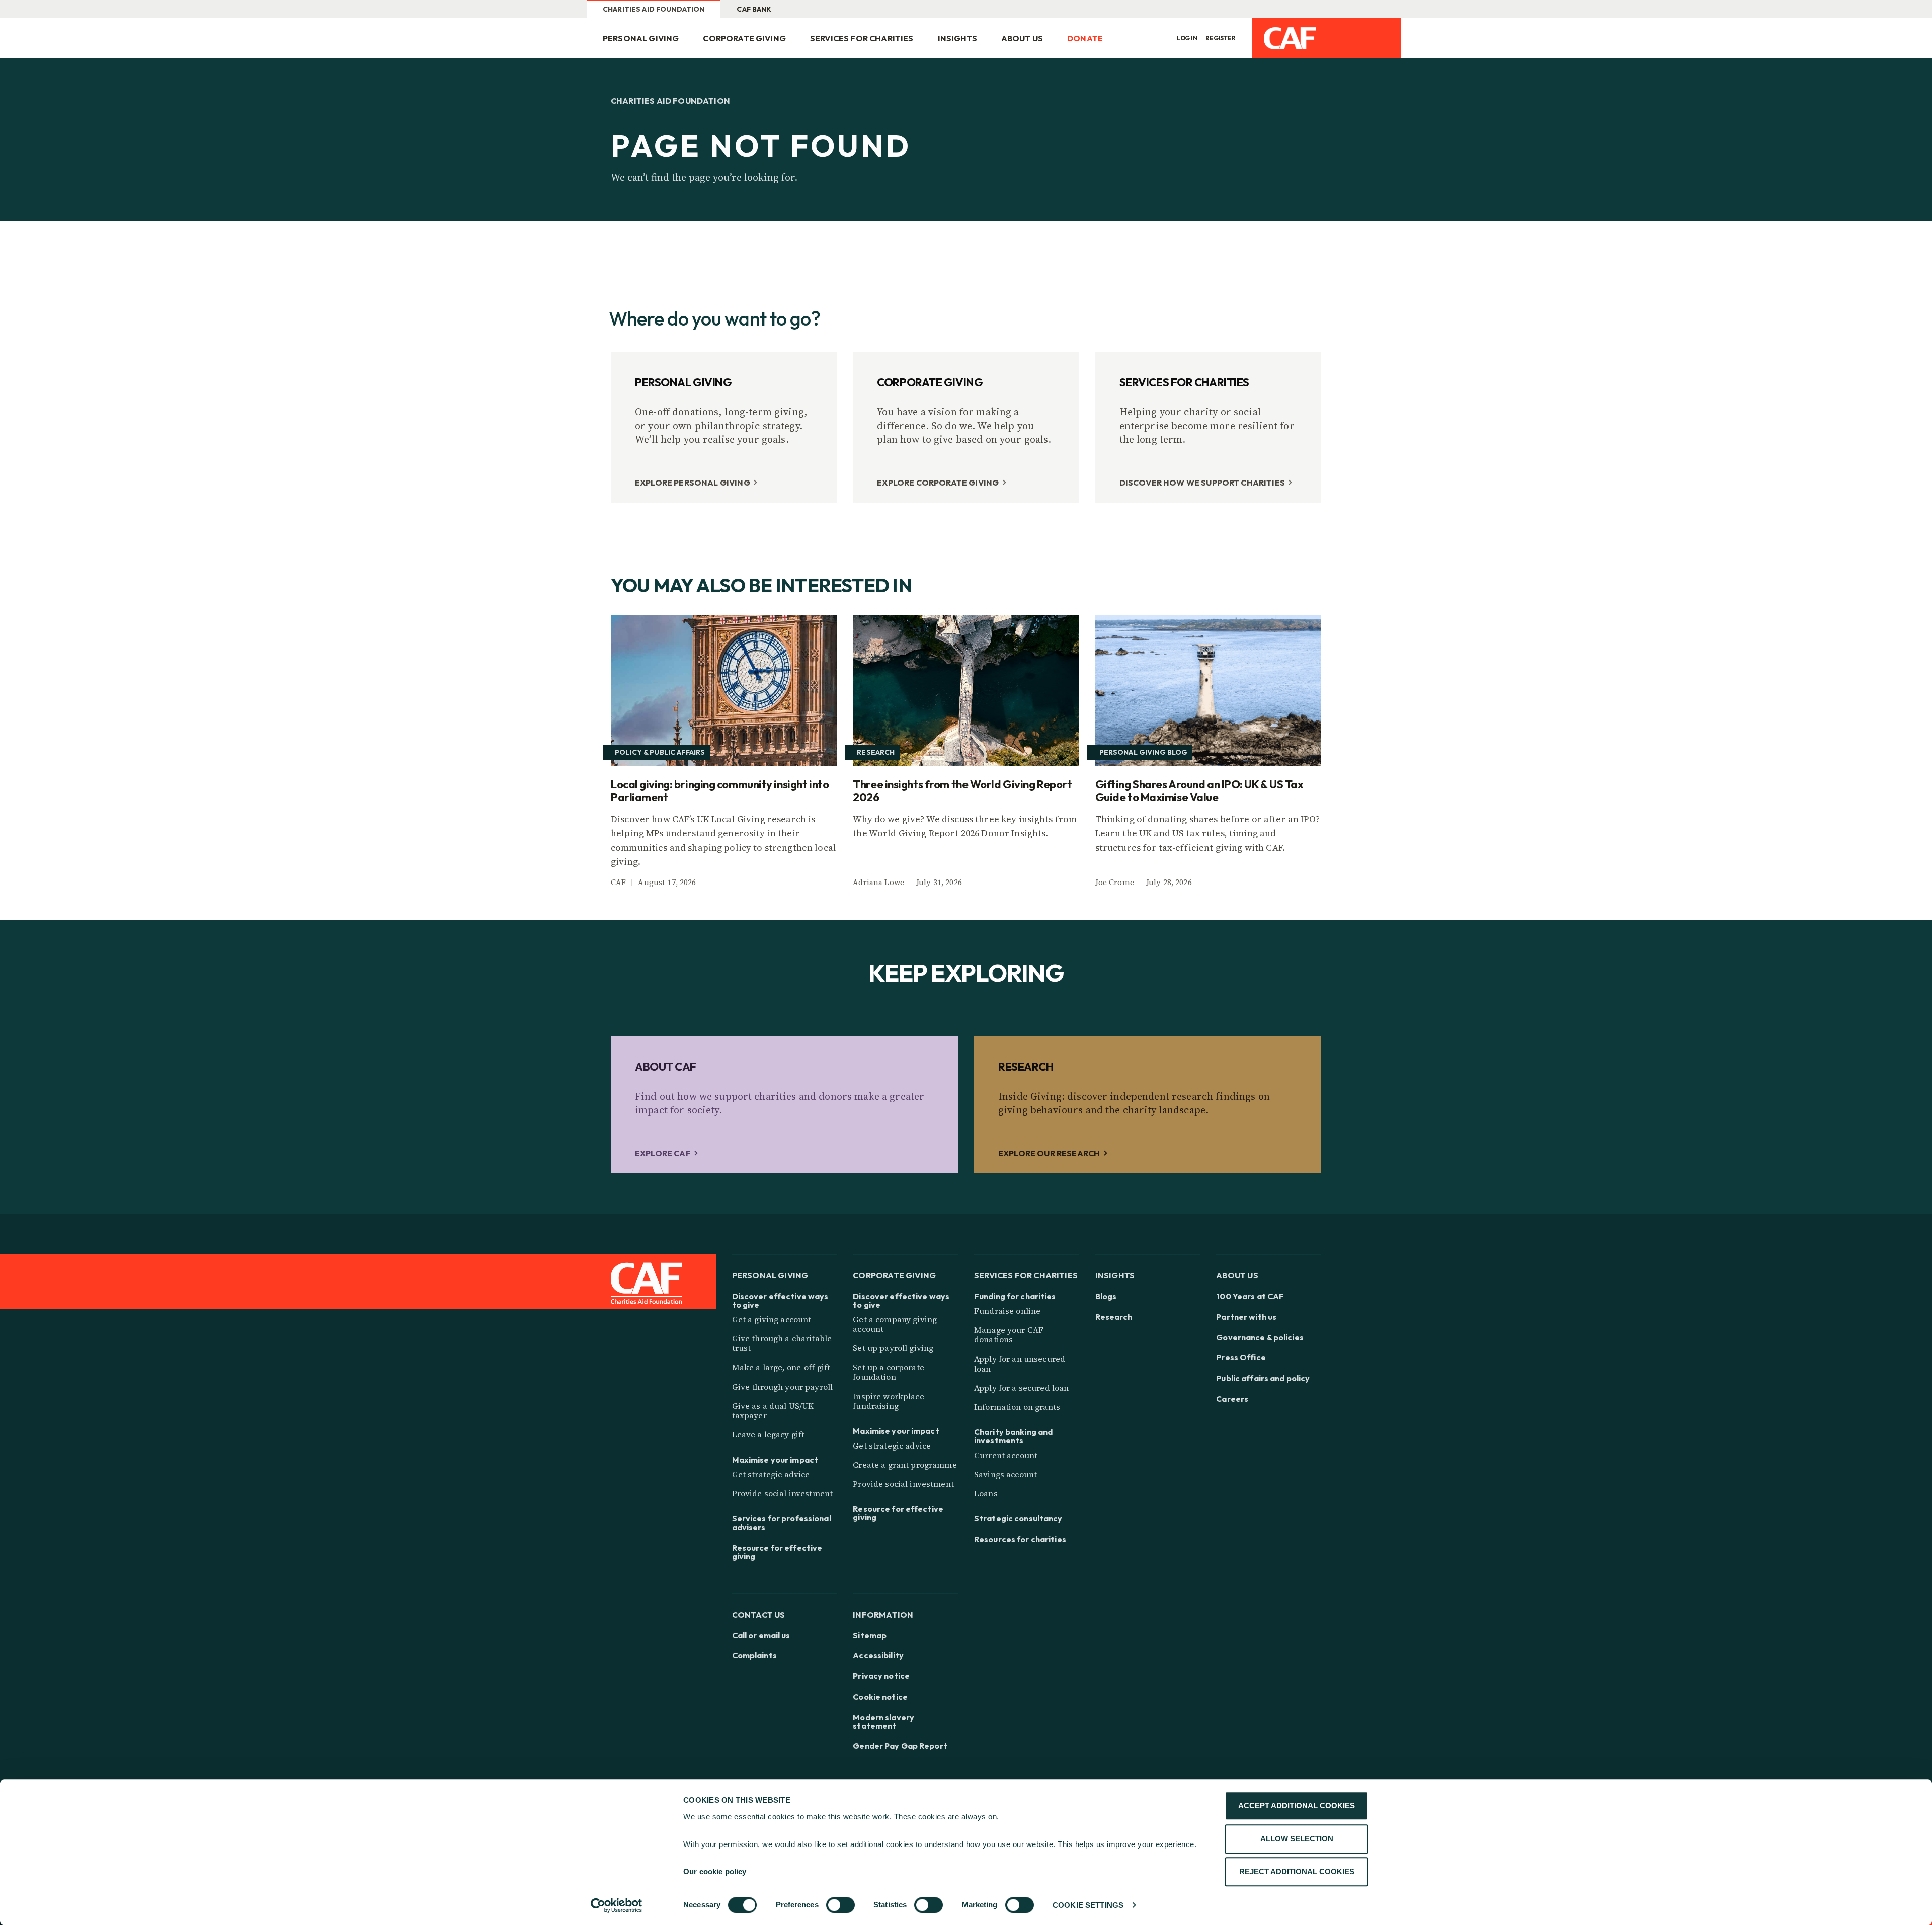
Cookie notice (880, 1697)
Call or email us (761, 1635)
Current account (1006, 1455)
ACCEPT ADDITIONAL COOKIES (1297, 1806)
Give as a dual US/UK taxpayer (773, 1411)
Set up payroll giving (893, 1348)
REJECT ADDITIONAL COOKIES (1297, 1871)
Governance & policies (1260, 1338)
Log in (1187, 38)
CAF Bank (754, 9)
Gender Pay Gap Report (900, 1746)
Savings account (1005, 1474)
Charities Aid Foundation (654, 9)
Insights (957, 38)
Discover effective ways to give (780, 1301)
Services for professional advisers (782, 1523)
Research (1114, 1317)
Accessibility (878, 1656)
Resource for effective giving (777, 1552)
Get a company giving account (895, 1324)
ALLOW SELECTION (1297, 1839)
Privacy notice (881, 1676)
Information (883, 1614)
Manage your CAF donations (1009, 1335)
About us (1022, 38)
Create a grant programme (905, 1465)
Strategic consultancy (1018, 1519)
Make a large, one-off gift (781, 1367)
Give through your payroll (783, 1387)
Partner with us (1246, 1317)
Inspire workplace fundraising (888, 1401)
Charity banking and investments (1013, 1436)
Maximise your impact (775, 1460)
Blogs (1106, 1296)
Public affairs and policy (1263, 1378)
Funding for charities (1015, 1296)
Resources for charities (1020, 1539)
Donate (1085, 38)
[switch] (840, 1905)
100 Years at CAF (1250, 1296)
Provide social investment (783, 1493)
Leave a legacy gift (769, 1434)
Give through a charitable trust (782, 1343)
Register (1221, 38)
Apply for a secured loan (1021, 1388)
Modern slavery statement (883, 1722)
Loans (986, 1493)
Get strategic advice (771, 1474)
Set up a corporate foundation (889, 1372)
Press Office (1241, 1358)
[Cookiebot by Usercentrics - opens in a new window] (617, 1905)
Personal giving (641, 38)
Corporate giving (744, 38)
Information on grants (1017, 1407)
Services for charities (862, 38)
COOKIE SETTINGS (1088, 1905)
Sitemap (870, 1635)
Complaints (754, 1656)
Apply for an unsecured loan (1020, 1364)
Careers (1232, 1399)
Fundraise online (1007, 1311)
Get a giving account (772, 1319)
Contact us (759, 1614)
